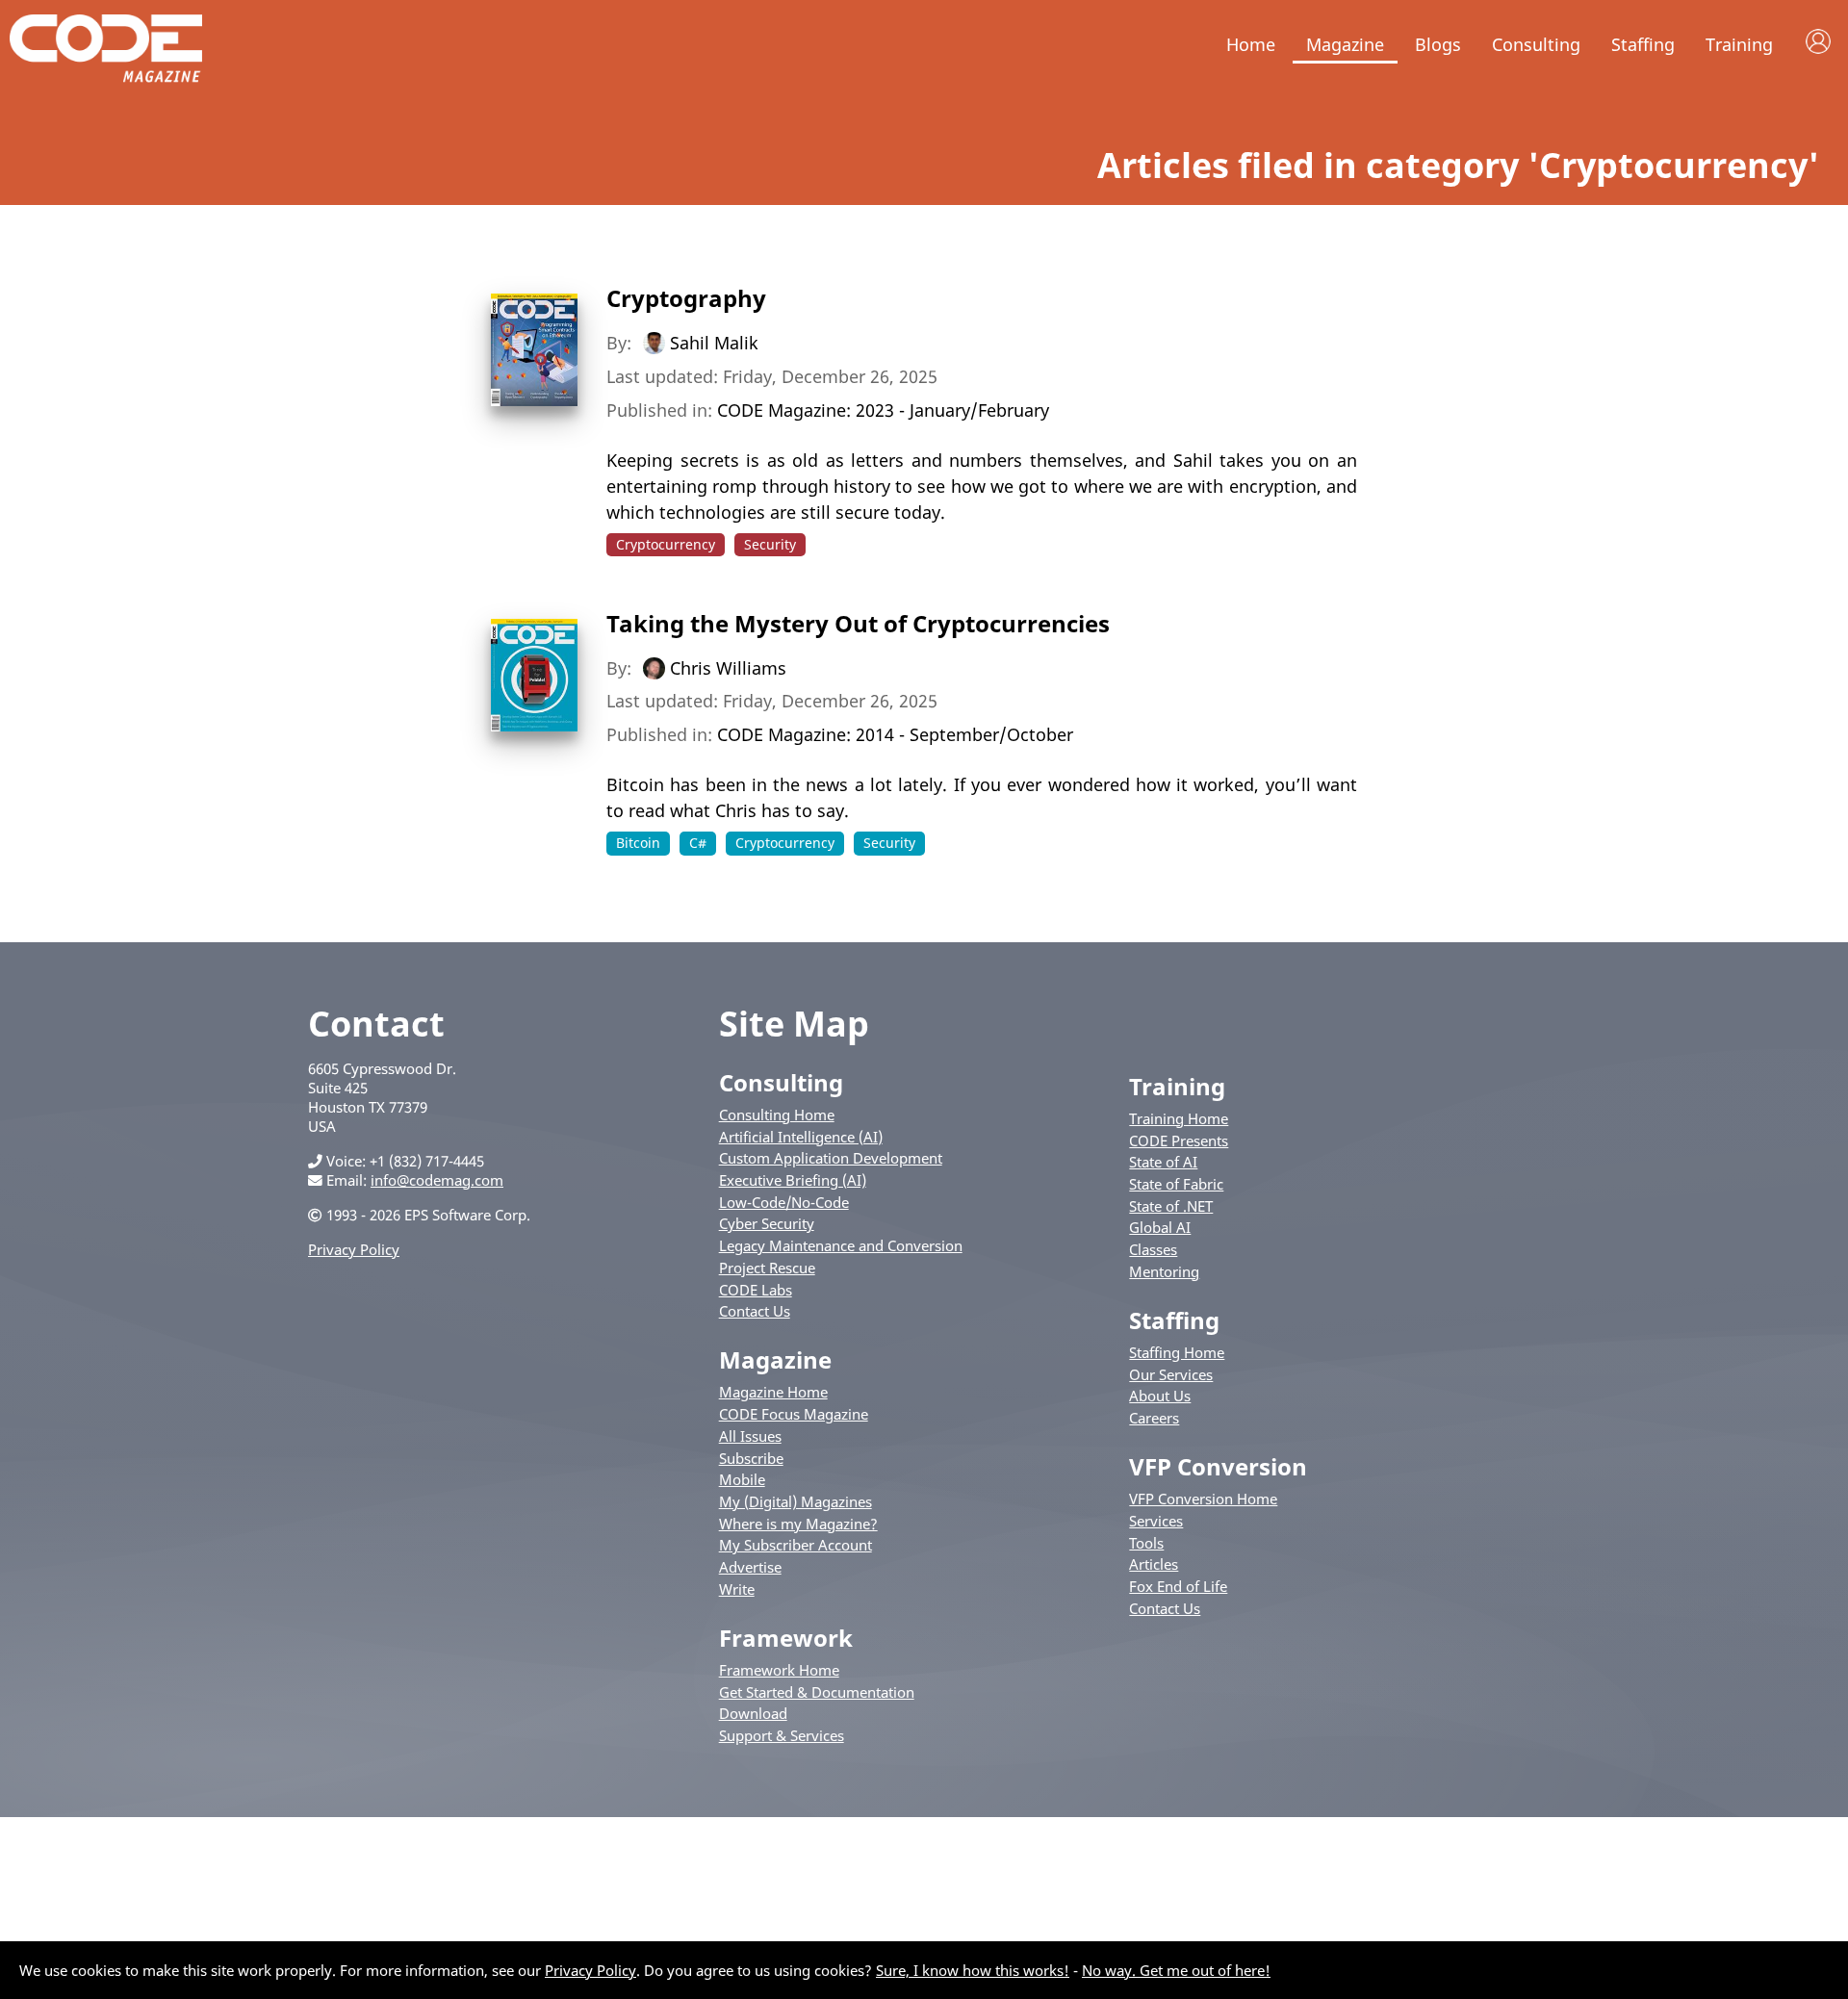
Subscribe (751, 1458)
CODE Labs (756, 1290)
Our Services (1171, 1374)
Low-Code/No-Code (784, 1202)
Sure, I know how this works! (973, 1970)
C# (698, 843)
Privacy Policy (354, 1249)
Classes (1153, 1249)
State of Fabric (1176, 1184)
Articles (1154, 1564)
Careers (1154, 1418)
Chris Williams (728, 667)
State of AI (1163, 1162)
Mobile (742, 1479)
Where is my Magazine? (798, 1524)
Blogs (1438, 44)
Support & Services (782, 1735)
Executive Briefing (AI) (793, 1180)
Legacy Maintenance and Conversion (841, 1245)
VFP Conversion (1218, 1466)
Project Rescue (767, 1268)
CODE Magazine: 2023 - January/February (883, 410)
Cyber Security (767, 1223)
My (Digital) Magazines (796, 1501)
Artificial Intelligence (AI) (801, 1137)
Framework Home (779, 1670)
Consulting (1536, 44)
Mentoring (1164, 1271)
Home (1251, 44)
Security (770, 544)
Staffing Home (1177, 1352)
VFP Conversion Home (1203, 1499)
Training (1739, 44)
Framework (786, 1638)
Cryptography (686, 298)
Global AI (1160, 1227)
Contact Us (755, 1311)
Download (753, 1713)
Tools (1146, 1543)
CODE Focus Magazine (794, 1414)
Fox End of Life (1178, 1586)
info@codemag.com (437, 1180)
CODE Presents (1179, 1140)
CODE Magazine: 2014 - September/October (895, 734)
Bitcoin (638, 843)
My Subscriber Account (796, 1545)
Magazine (1345, 44)
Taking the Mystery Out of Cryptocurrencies (858, 623)
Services (1156, 1521)
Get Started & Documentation (817, 1692)
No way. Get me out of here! (1176, 1970)
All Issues (750, 1436)
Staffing (1643, 44)
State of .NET (1171, 1206)
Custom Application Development (831, 1158)
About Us (1160, 1396)
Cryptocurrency (666, 544)
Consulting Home (777, 1115)
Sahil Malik (714, 343)
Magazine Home (773, 1392)
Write (737, 1589)
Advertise (750, 1567)
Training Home (1179, 1118)
